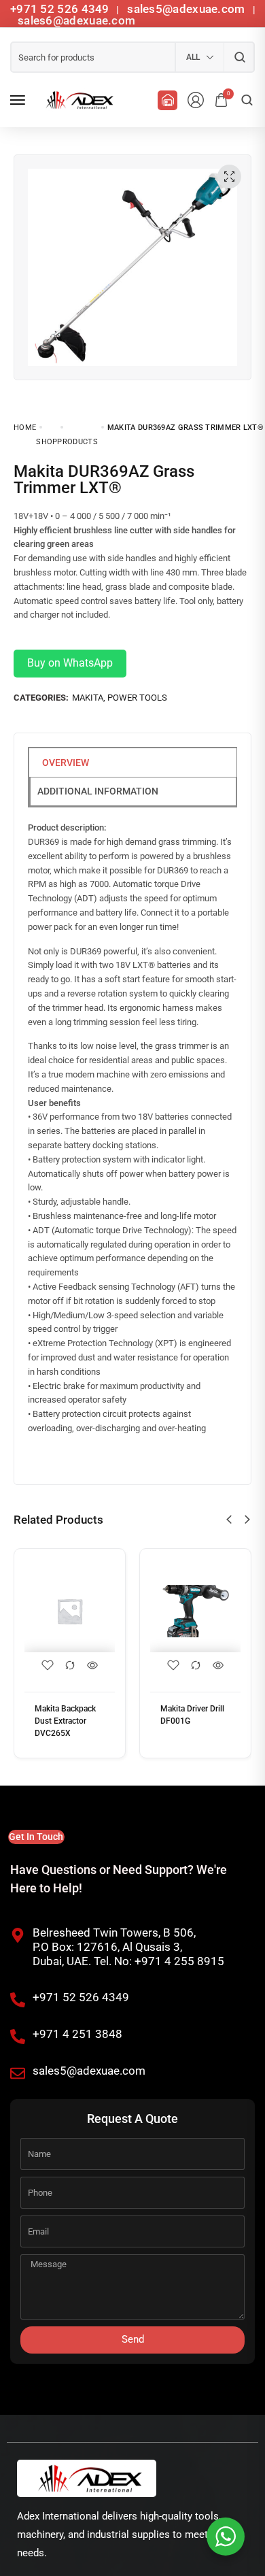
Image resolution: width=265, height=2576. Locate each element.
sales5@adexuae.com (188, 9)
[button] (229, 1520)
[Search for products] (240, 57)
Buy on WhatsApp (70, 663)
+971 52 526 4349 (60, 9)
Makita (88, 698)
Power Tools (137, 698)
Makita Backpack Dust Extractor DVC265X (65, 1721)
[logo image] (77, 100)
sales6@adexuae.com (75, 20)
